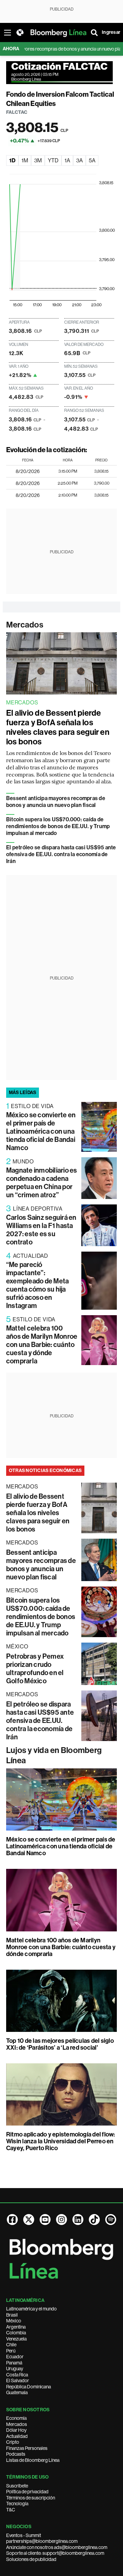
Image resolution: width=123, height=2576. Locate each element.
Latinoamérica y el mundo (31, 2309)
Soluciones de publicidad (31, 2559)
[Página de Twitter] (29, 2220)
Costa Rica (17, 2375)
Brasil (12, 2315)
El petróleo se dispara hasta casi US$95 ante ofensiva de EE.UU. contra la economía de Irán (61, 854)
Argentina (16, 2327)
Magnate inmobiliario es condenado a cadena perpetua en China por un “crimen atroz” (42, 1183)
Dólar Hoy (16, 2430)
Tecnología (17, 2504)
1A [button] (67, 160)
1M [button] (25, 160)
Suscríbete (17, 2486)
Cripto (13, 2442)
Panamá (14, 2363)
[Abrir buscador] (94, 32)
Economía (16, 2418)
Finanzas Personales (27, 2448)
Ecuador (15, 2357)
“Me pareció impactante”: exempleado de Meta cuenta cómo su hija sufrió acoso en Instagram (37, 1285)
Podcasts (16, 2454)
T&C (11, 2510)
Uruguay (15, 2369)
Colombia (16, 2333)
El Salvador (18, 2381)
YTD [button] (53, 160)
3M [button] (38, 160)
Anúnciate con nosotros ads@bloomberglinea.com (57, 2547)
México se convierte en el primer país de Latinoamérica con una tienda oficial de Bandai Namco (41, 1131)
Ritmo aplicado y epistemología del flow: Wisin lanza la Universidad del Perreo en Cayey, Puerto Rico (61, 2141)
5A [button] (92, 160)
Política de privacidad (27, 2492)
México (14, 2321)
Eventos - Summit (24, 2535)
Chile (11, 2345)
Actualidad (17, 2436)
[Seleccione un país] (20, 32)
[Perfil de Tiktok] (94, 2220)
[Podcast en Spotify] (111, 2220)
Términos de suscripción (31, 2498)
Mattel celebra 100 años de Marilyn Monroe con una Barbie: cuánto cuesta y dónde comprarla (42, 1345)
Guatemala (17, 2392)
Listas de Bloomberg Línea (33, 2460)
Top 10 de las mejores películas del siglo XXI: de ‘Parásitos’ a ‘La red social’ (60, 2044)
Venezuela (16, 2339)
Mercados (25, 625)
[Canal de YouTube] (45, 2220)
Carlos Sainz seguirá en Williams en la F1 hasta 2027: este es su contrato (41, 1230)
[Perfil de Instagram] (61, 2220)
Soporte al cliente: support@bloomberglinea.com (55, 2553)
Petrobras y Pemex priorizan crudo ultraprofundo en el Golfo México (35, 1669)
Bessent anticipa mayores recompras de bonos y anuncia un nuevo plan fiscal (56, 802)
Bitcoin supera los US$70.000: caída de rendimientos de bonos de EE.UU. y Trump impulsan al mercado (58, 826)
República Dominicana (29, 2387)
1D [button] (12, 160)
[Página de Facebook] (12, 2220)
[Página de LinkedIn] (78, 2220)
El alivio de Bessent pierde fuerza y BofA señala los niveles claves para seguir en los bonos (58, 727)
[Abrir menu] (8, 32)
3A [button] (79, 160)
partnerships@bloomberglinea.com (42, 2541)
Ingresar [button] (111, 32)
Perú (11, 2351)
